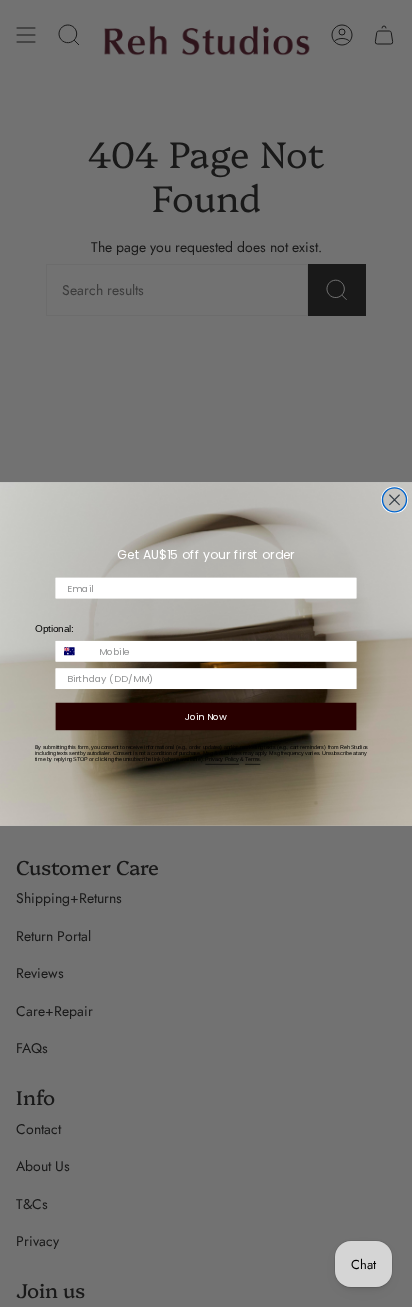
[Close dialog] (394, 499)
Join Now (206, 716)
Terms (252, 759)
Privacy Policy (222, 759)
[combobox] (74, 650)
